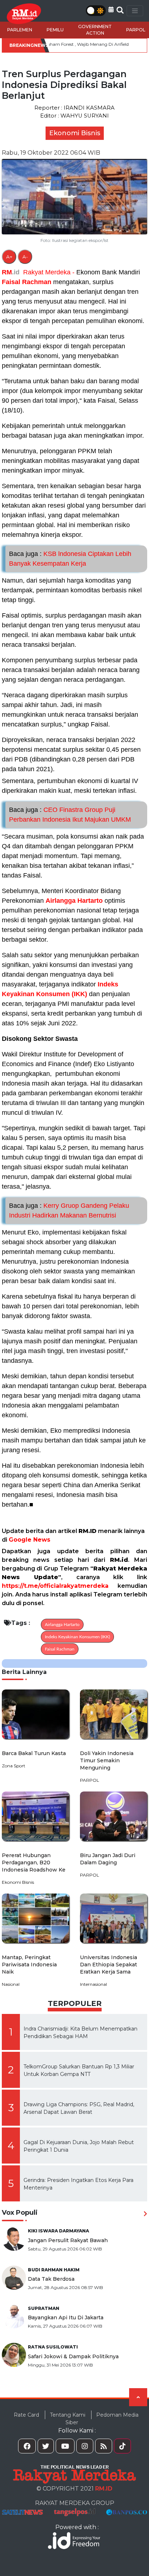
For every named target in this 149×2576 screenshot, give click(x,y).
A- (25, 257)
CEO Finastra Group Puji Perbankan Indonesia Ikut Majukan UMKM (70, 815)
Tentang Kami (68, 2415)
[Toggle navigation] (135, 11)
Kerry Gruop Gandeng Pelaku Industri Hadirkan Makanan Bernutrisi (69, 1210)
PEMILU (55, 30)
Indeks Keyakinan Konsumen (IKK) (77, 1637)
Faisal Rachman (27, 282)
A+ (9, 257)
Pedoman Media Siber (102, 2419)
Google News (29, 1540)
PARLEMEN (20, 30)
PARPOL (136, 30)
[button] (111, 10)
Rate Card (26, 2415)
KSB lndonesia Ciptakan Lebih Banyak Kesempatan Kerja (70, 559)
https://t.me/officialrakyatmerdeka (55, 1586)
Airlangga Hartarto (74, 901)
